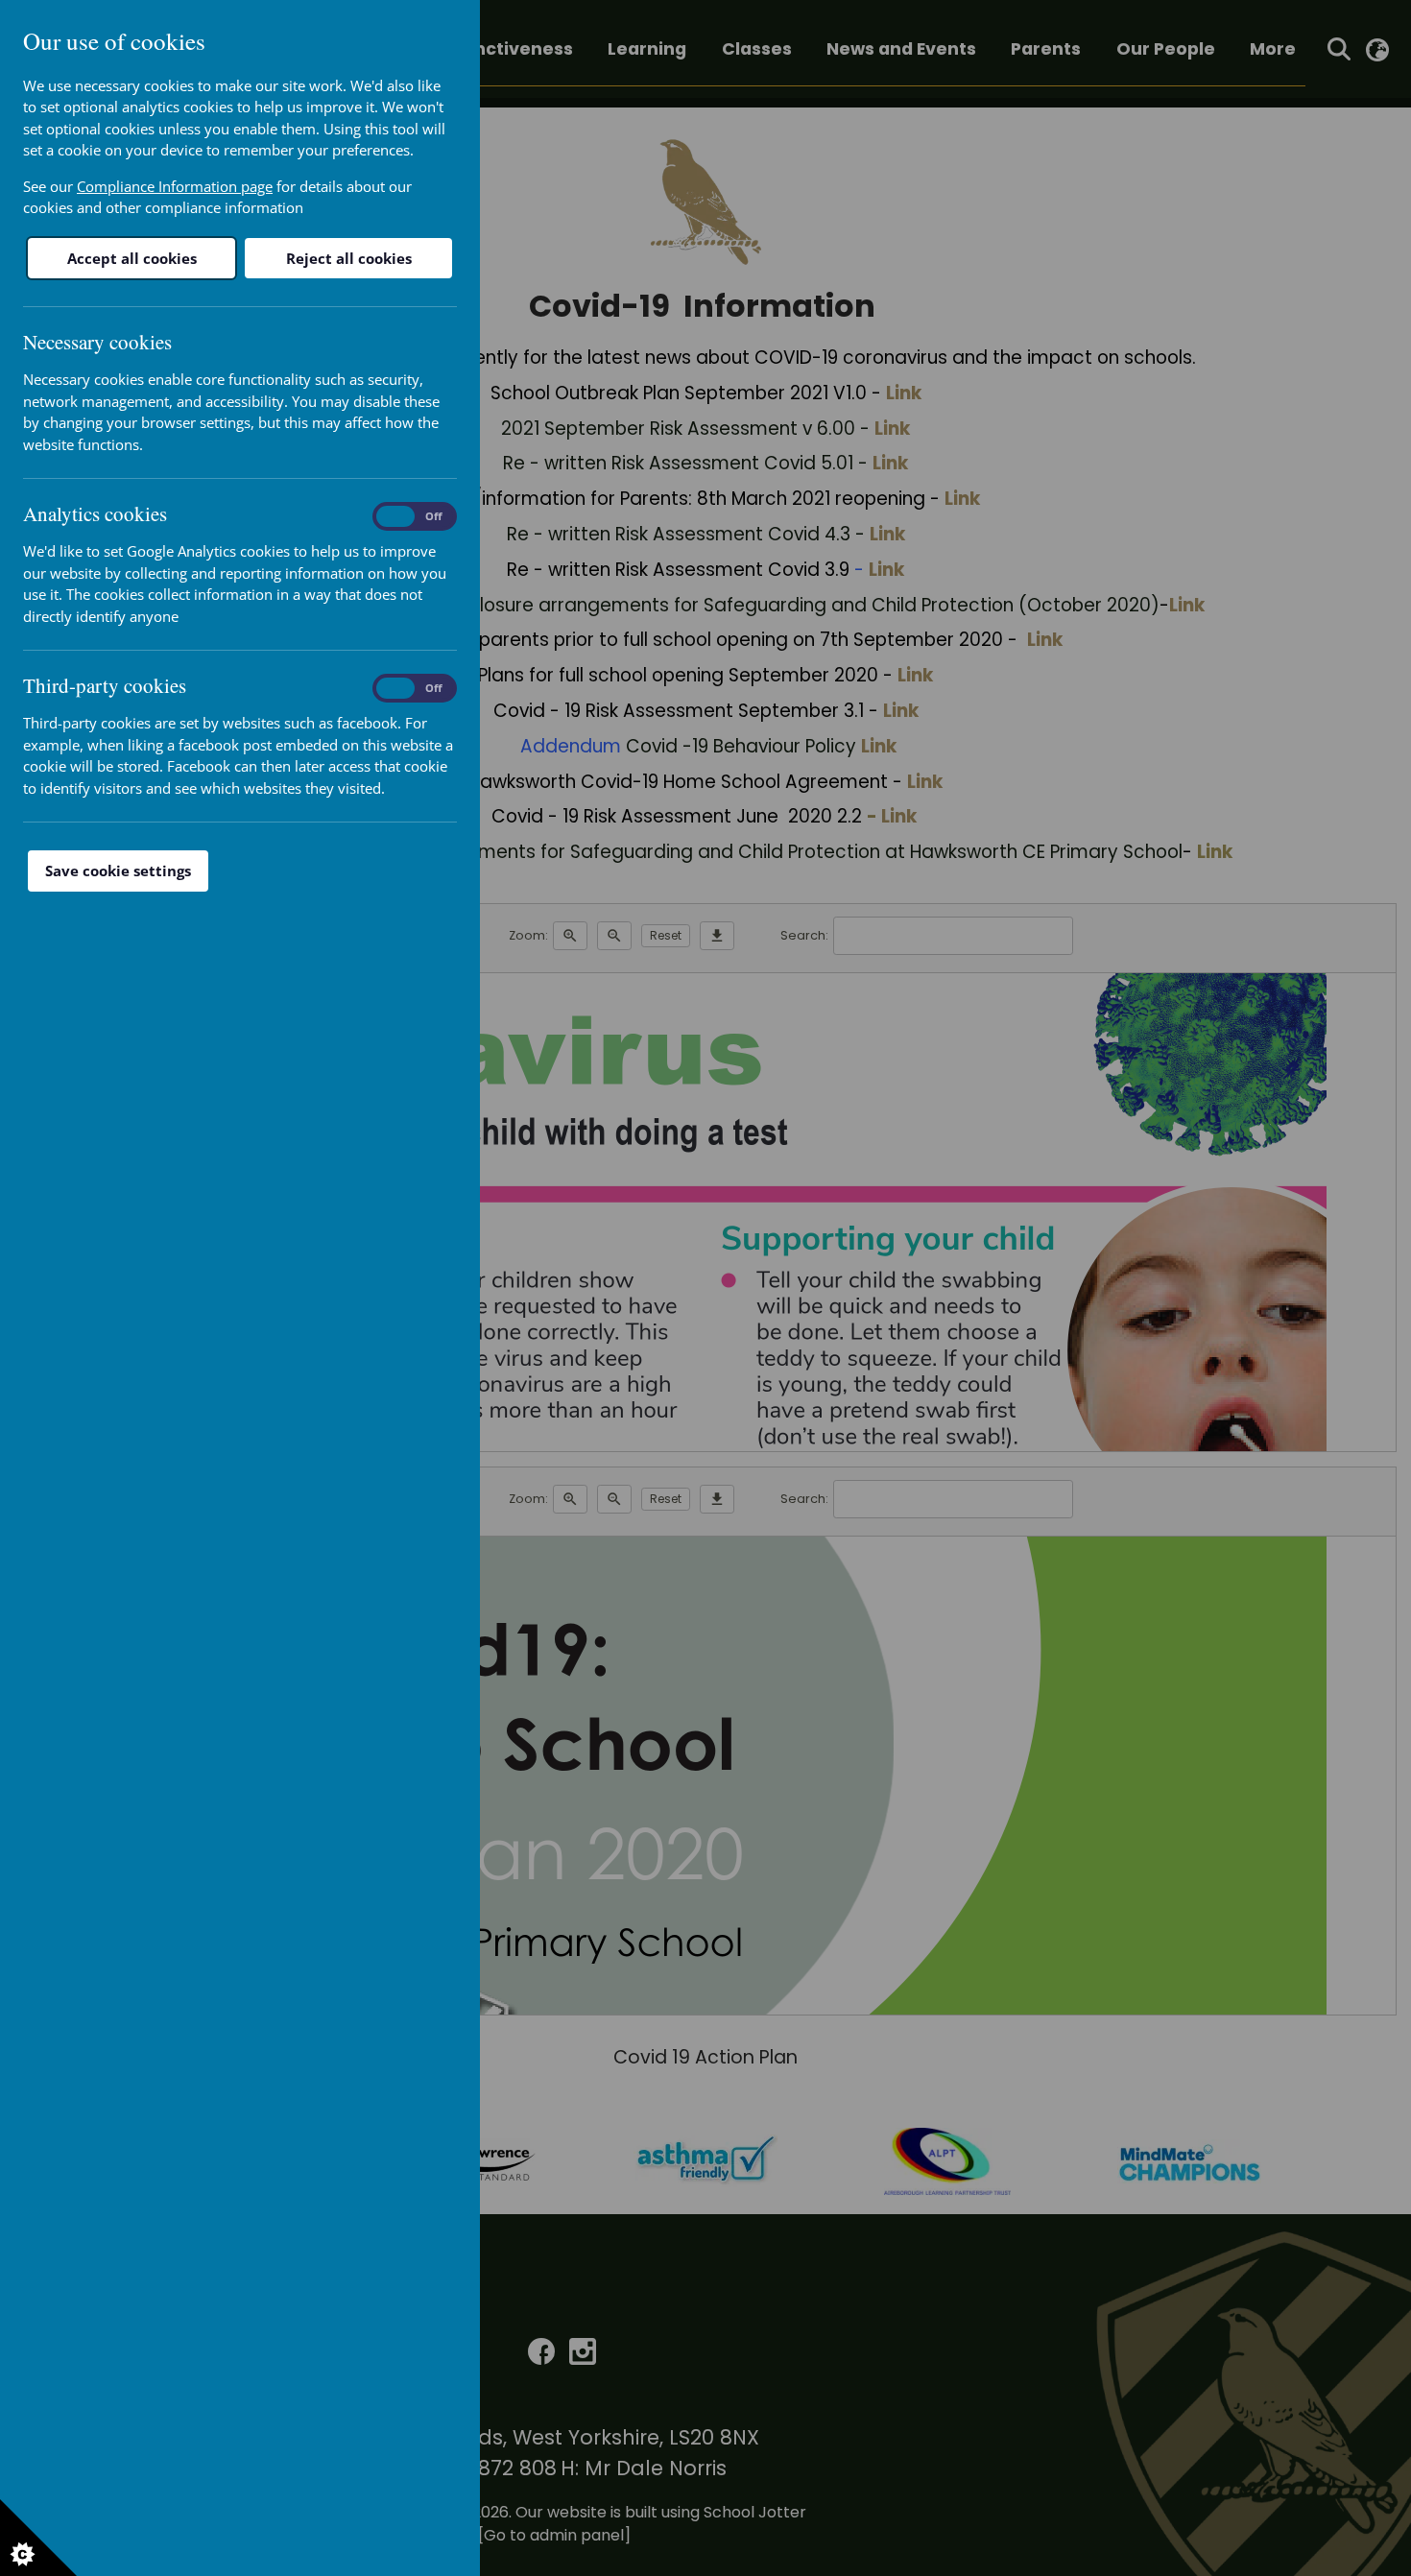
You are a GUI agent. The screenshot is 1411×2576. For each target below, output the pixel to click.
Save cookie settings (118, 871)
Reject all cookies (349, 258)
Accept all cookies (132, 258)
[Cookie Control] (38, 2538)
